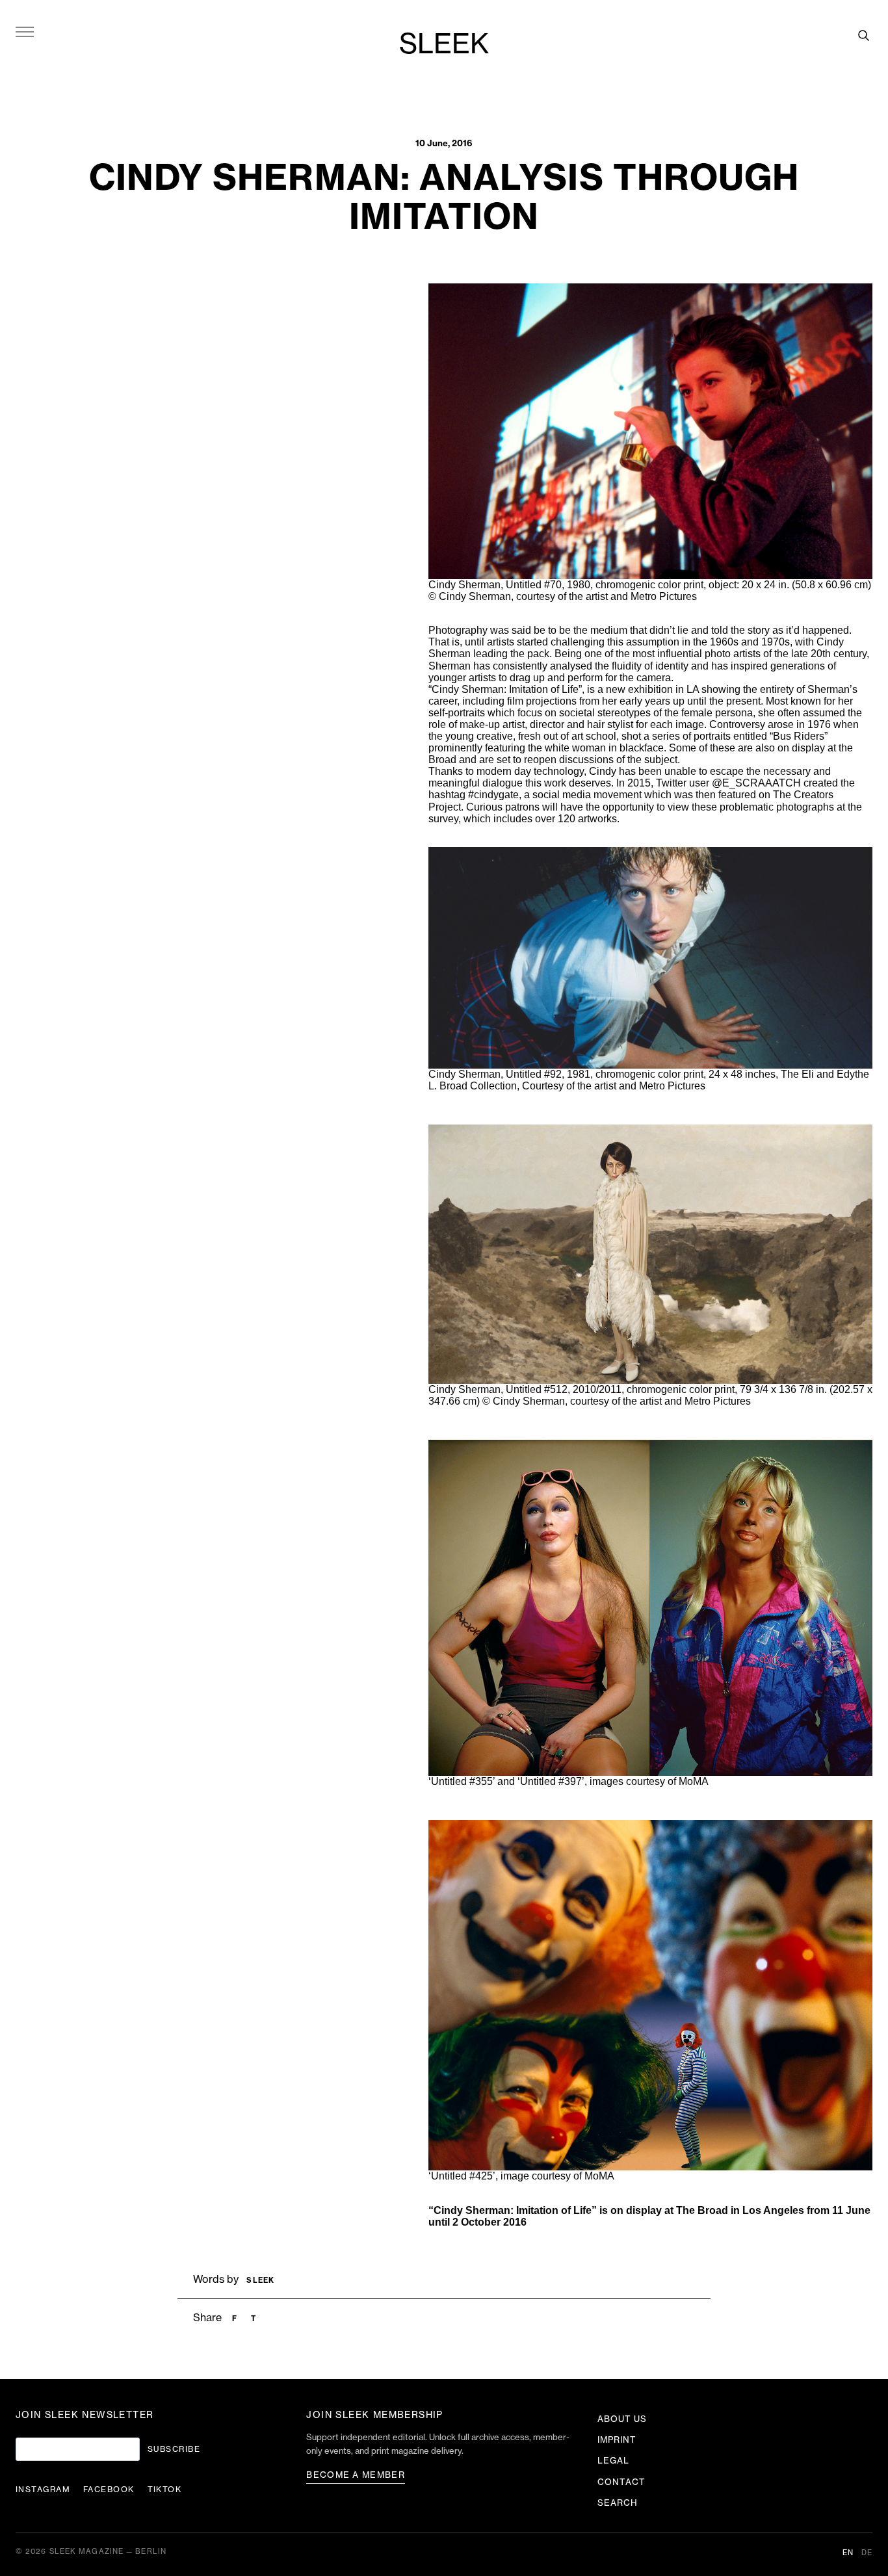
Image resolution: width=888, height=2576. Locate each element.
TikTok (165, 2490)
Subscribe (174, 2449)
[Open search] (863, 35)
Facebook (109, 2490)
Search (618, 2503)
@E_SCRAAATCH (756, 783)
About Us (622, 2419)
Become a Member (356, 2475)
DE (867, 2553)
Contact (621, 2482)
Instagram (43, 2490)
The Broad (702, 2210)
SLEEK (444, 45)
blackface (642, 748)
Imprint (617, 2440)
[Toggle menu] (25, 31)
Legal (613, 2461)
